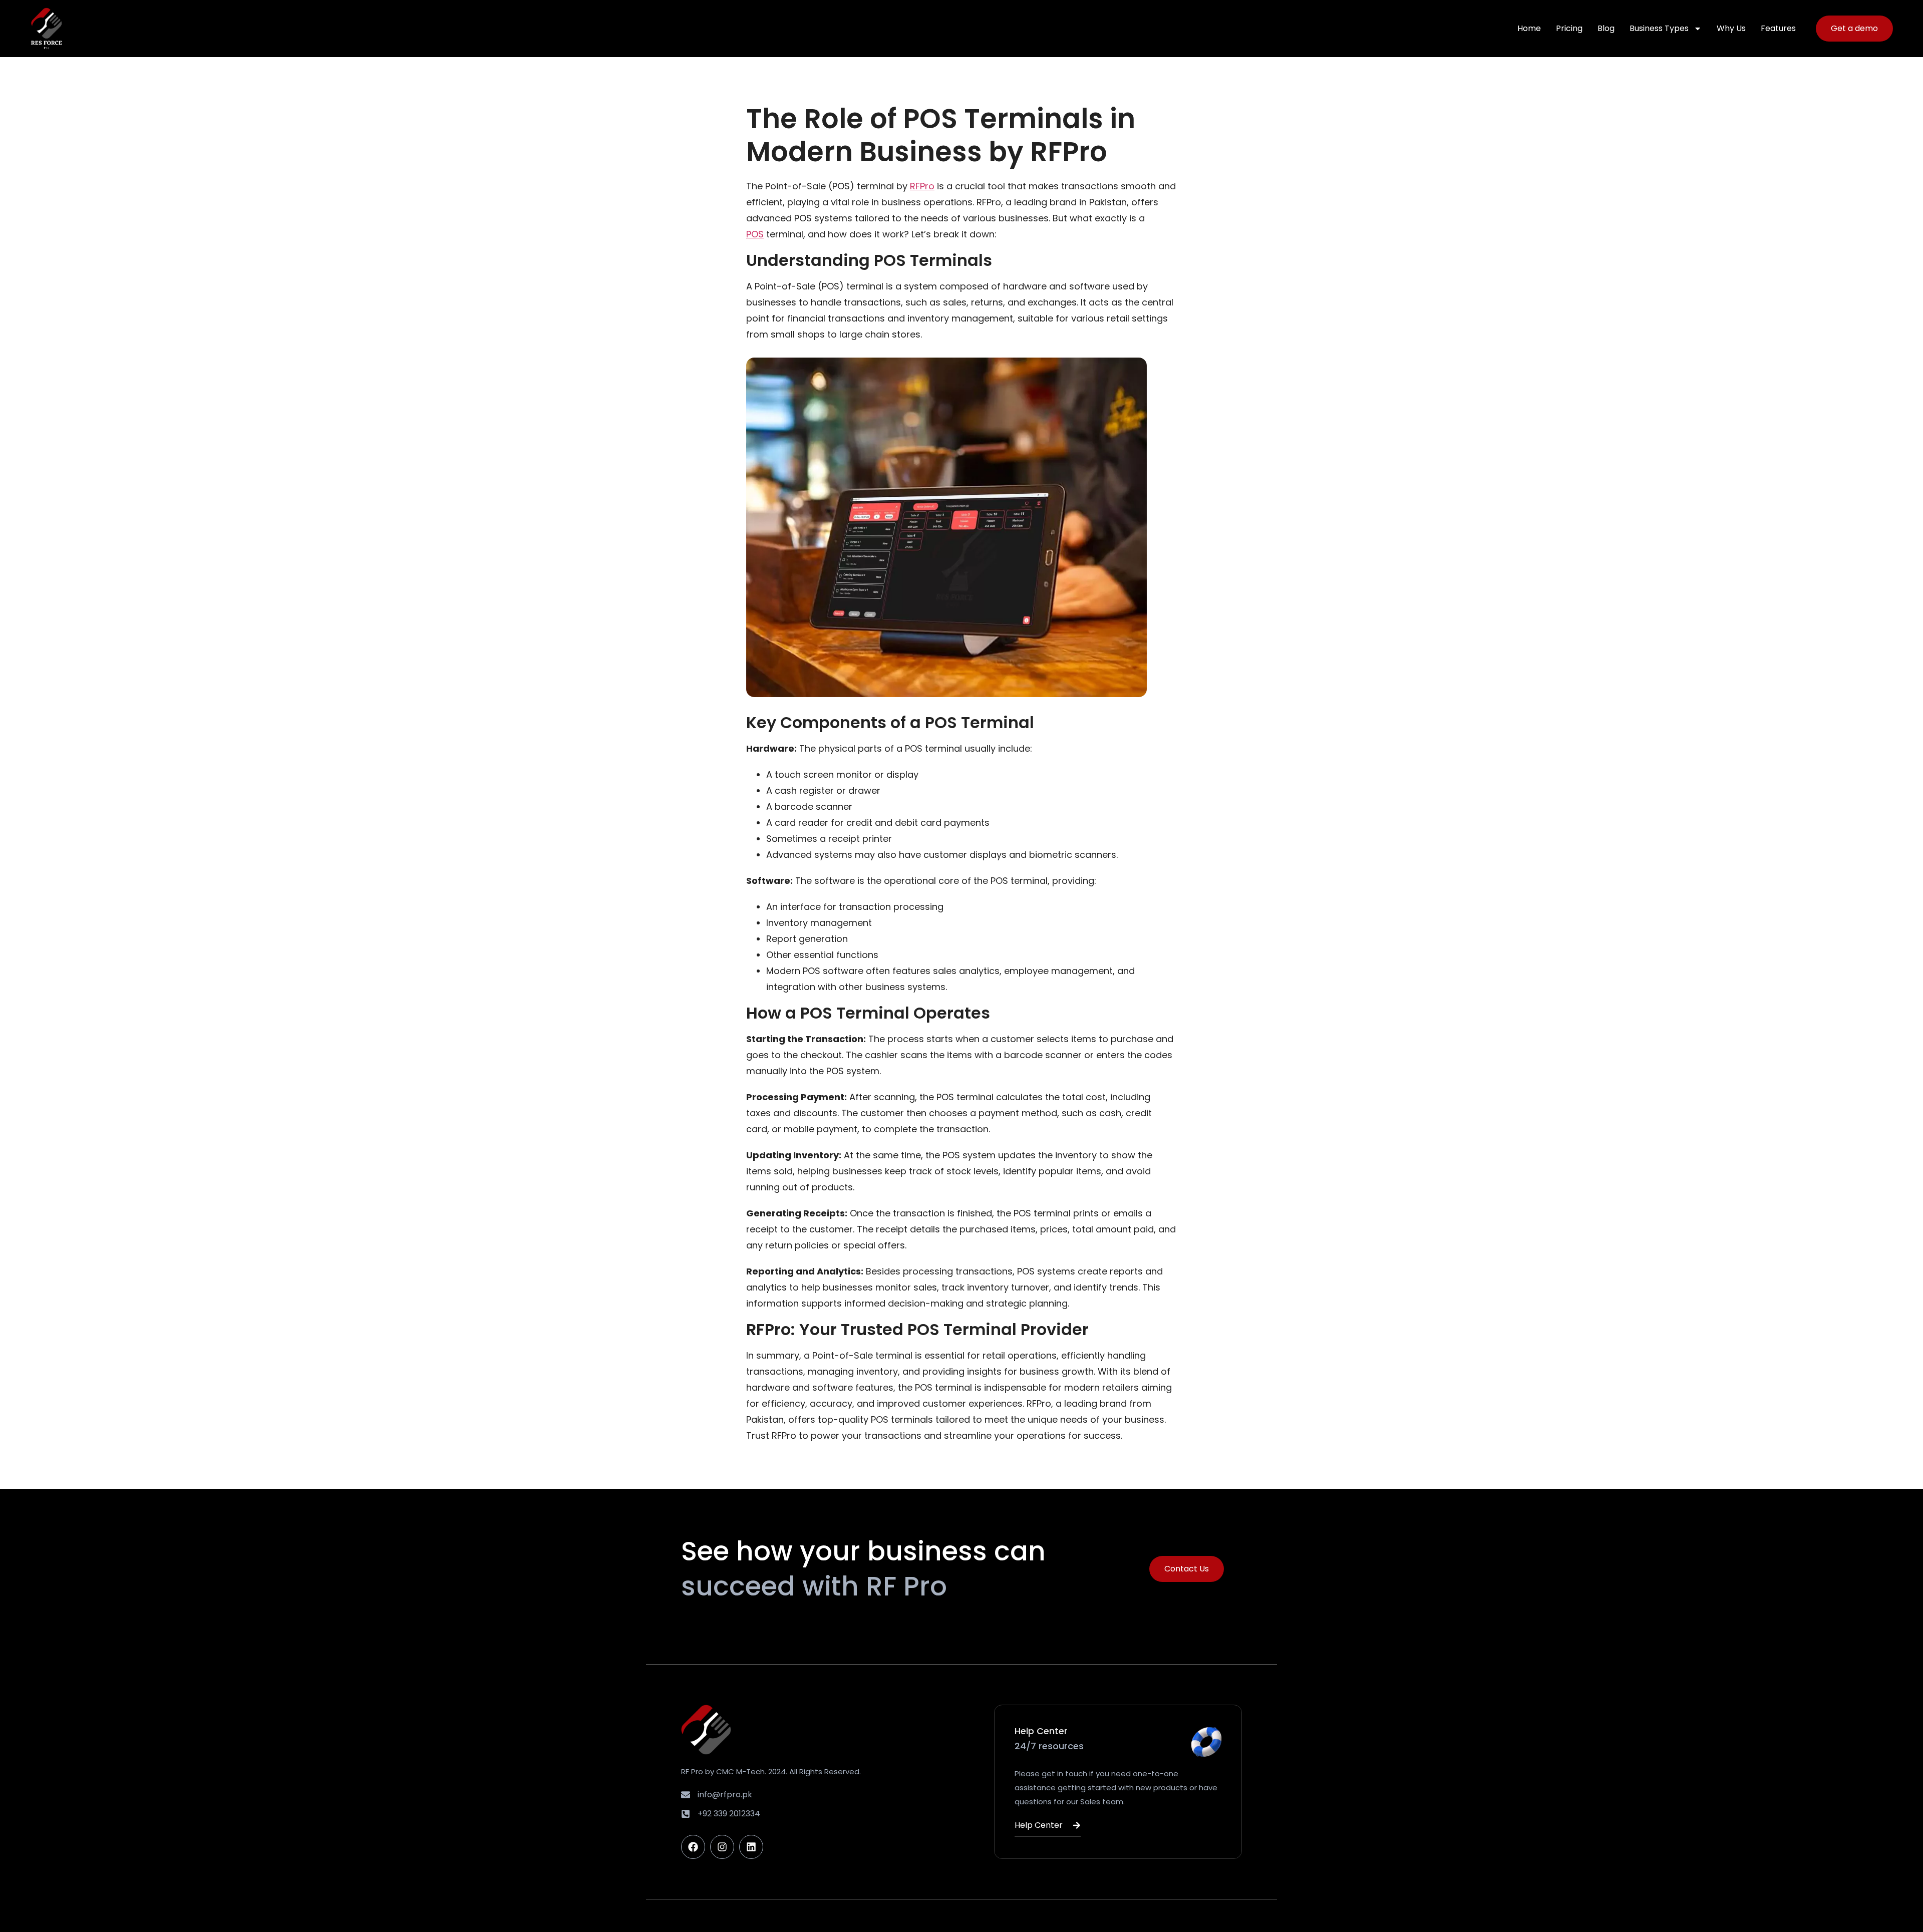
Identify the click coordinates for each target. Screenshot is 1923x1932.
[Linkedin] (751, 1847)
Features (1778, 28)
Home (1529, 28)
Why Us (1731, 28)
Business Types (1659, 28)
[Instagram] (722, 1847)
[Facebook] (693, 1847)
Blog (1606, 28)
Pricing (1569, 28)
